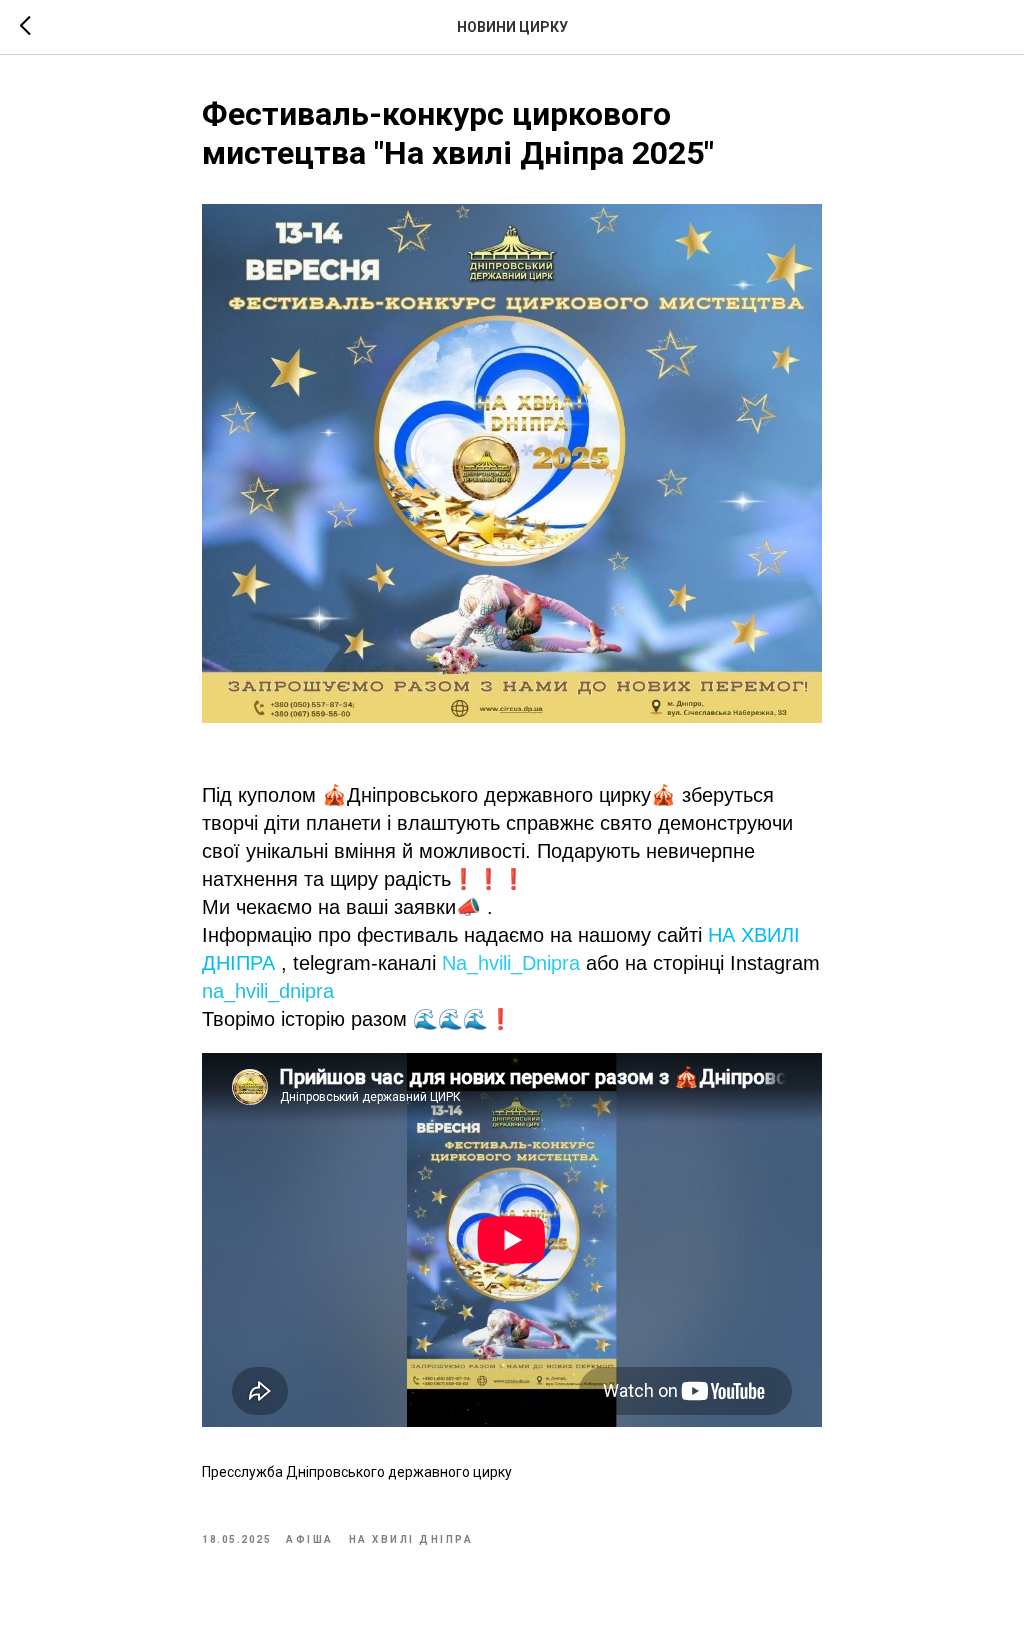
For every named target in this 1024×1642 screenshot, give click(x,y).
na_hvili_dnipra (268, 991)
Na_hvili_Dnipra (511, 963)
